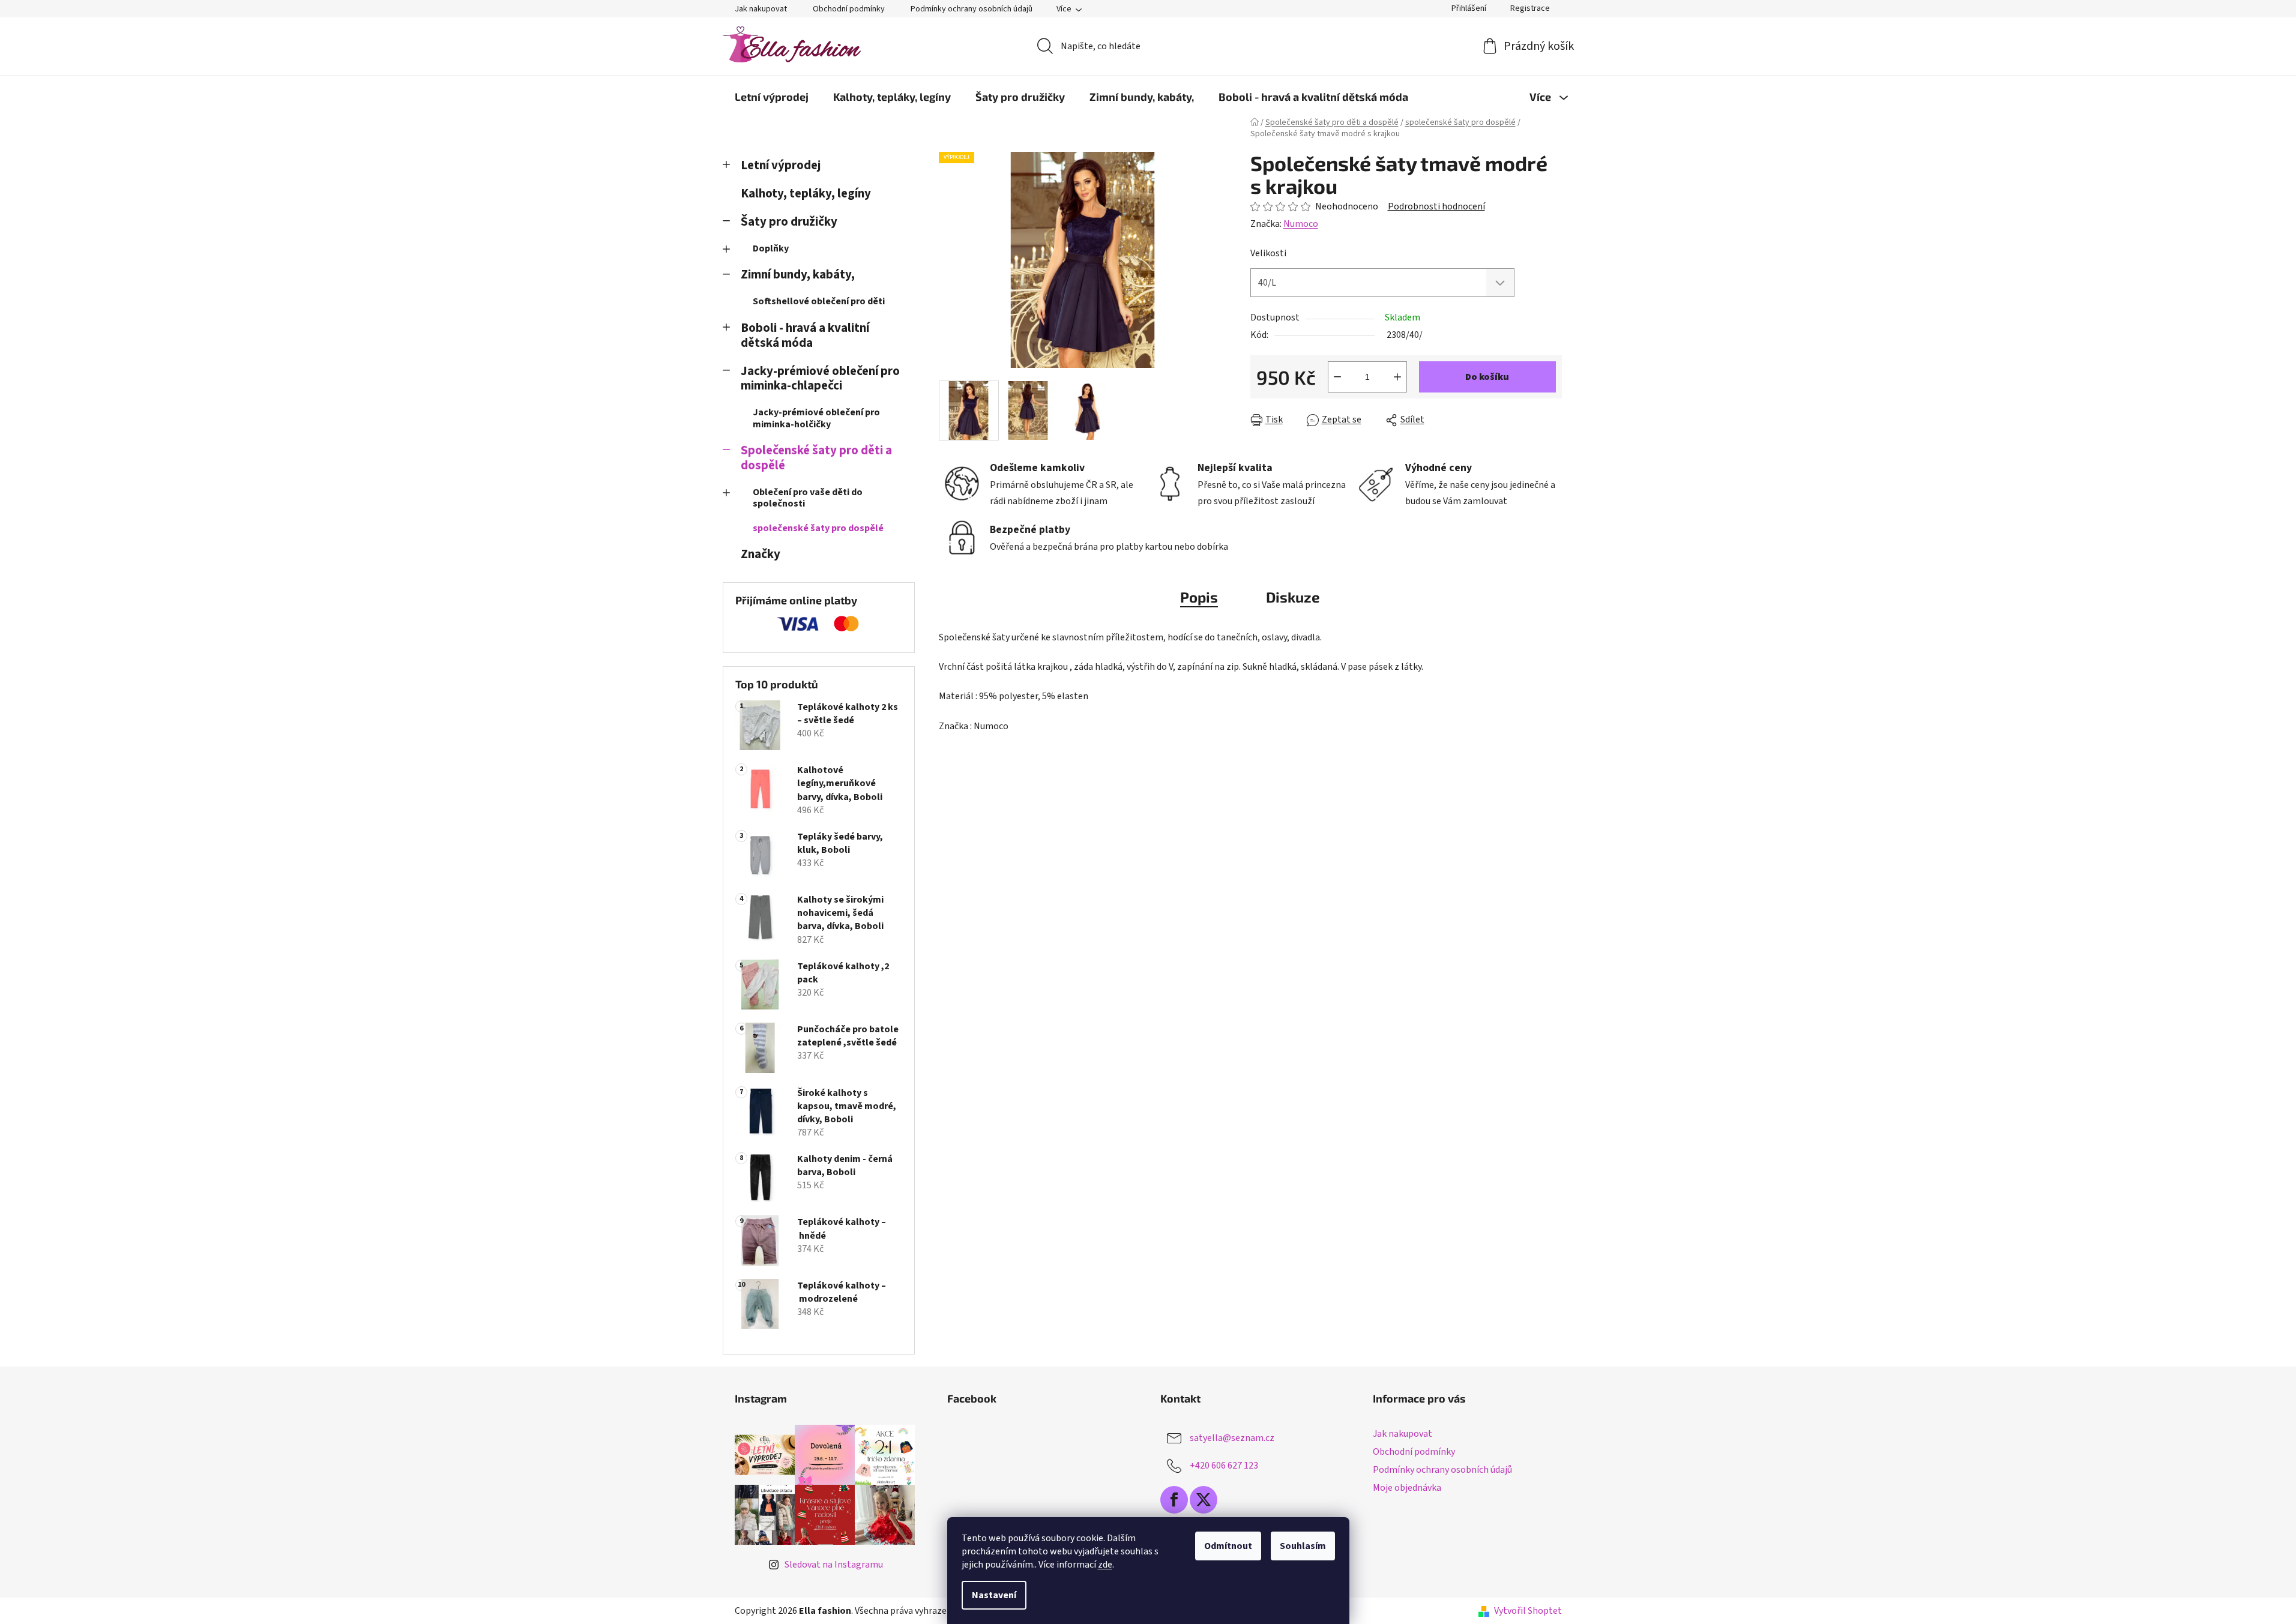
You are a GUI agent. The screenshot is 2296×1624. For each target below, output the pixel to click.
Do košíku (1487, 377)
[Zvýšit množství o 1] (1397, 377)
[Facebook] (1174, 1500)
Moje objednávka (1407, 1488)
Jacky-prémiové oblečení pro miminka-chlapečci (820, 379)
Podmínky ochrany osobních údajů (972, 9)
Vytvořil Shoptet (1528, 1611)
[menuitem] (772, 97)
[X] (1204, 1500)
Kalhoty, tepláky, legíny (806, 194)
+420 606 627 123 (1224, 1466)
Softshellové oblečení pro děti (819, 301)
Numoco (1301, 224)
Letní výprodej (781, 165)
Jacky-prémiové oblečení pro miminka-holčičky (816, 418)
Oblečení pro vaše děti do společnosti (808, 498)
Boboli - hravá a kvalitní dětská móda (805, 335)
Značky (761, 554)
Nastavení (994, 1595)
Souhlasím (1303, 1546)
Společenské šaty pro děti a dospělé (816, 458)
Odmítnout (1228, 1546)
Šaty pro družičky (789, 222)
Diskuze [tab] (1293, 597)
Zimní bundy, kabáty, (798, 275)
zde (1105, 1565)
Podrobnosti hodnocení (1436, 206)
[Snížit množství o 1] (1337, 377)
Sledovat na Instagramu (834, 1565)
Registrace (1530, 8)
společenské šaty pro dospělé (818, 528)
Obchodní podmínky (849, 9)
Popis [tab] (1199, 597)
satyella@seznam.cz (1232, 1438)
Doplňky (771, 248)
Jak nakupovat (761, 9)
